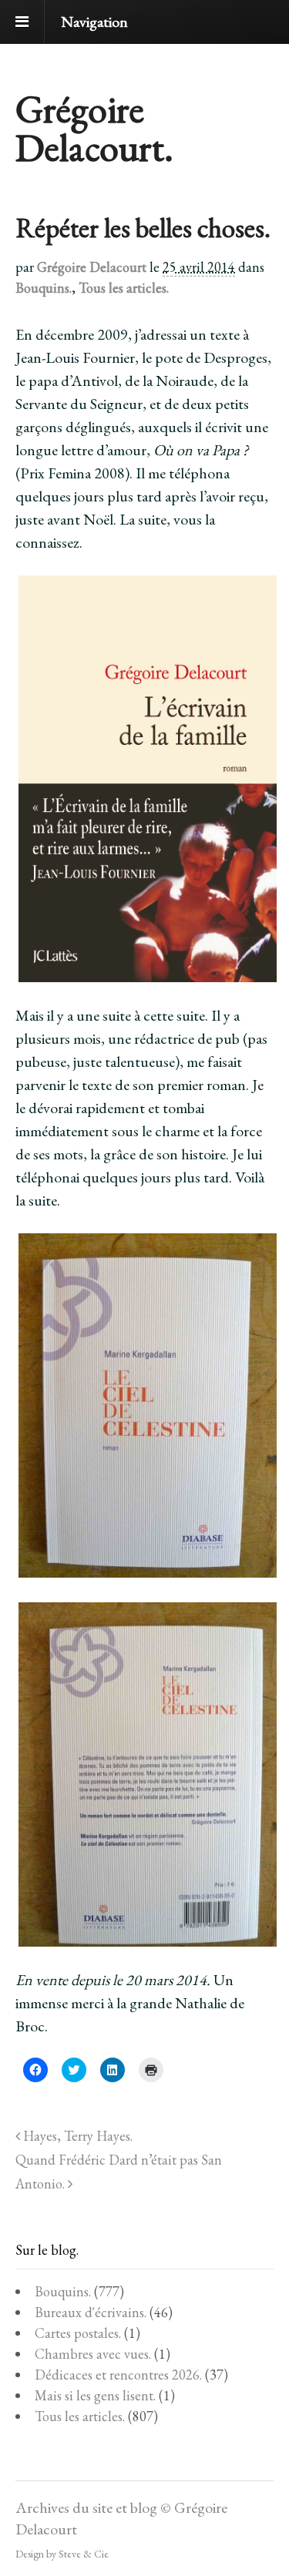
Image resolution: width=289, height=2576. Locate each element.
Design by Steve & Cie (62, 2554)
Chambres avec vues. (93, 2354)
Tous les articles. (124, 288)
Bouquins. (44, 288)
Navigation (94, 22)
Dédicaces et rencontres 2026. (118, 2375)
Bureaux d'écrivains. (91, 2312)
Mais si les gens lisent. (95, 2395)
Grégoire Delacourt (92, 267)
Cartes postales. (78, 2333)
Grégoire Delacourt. (94, 128)
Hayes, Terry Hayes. (76, 2136)
